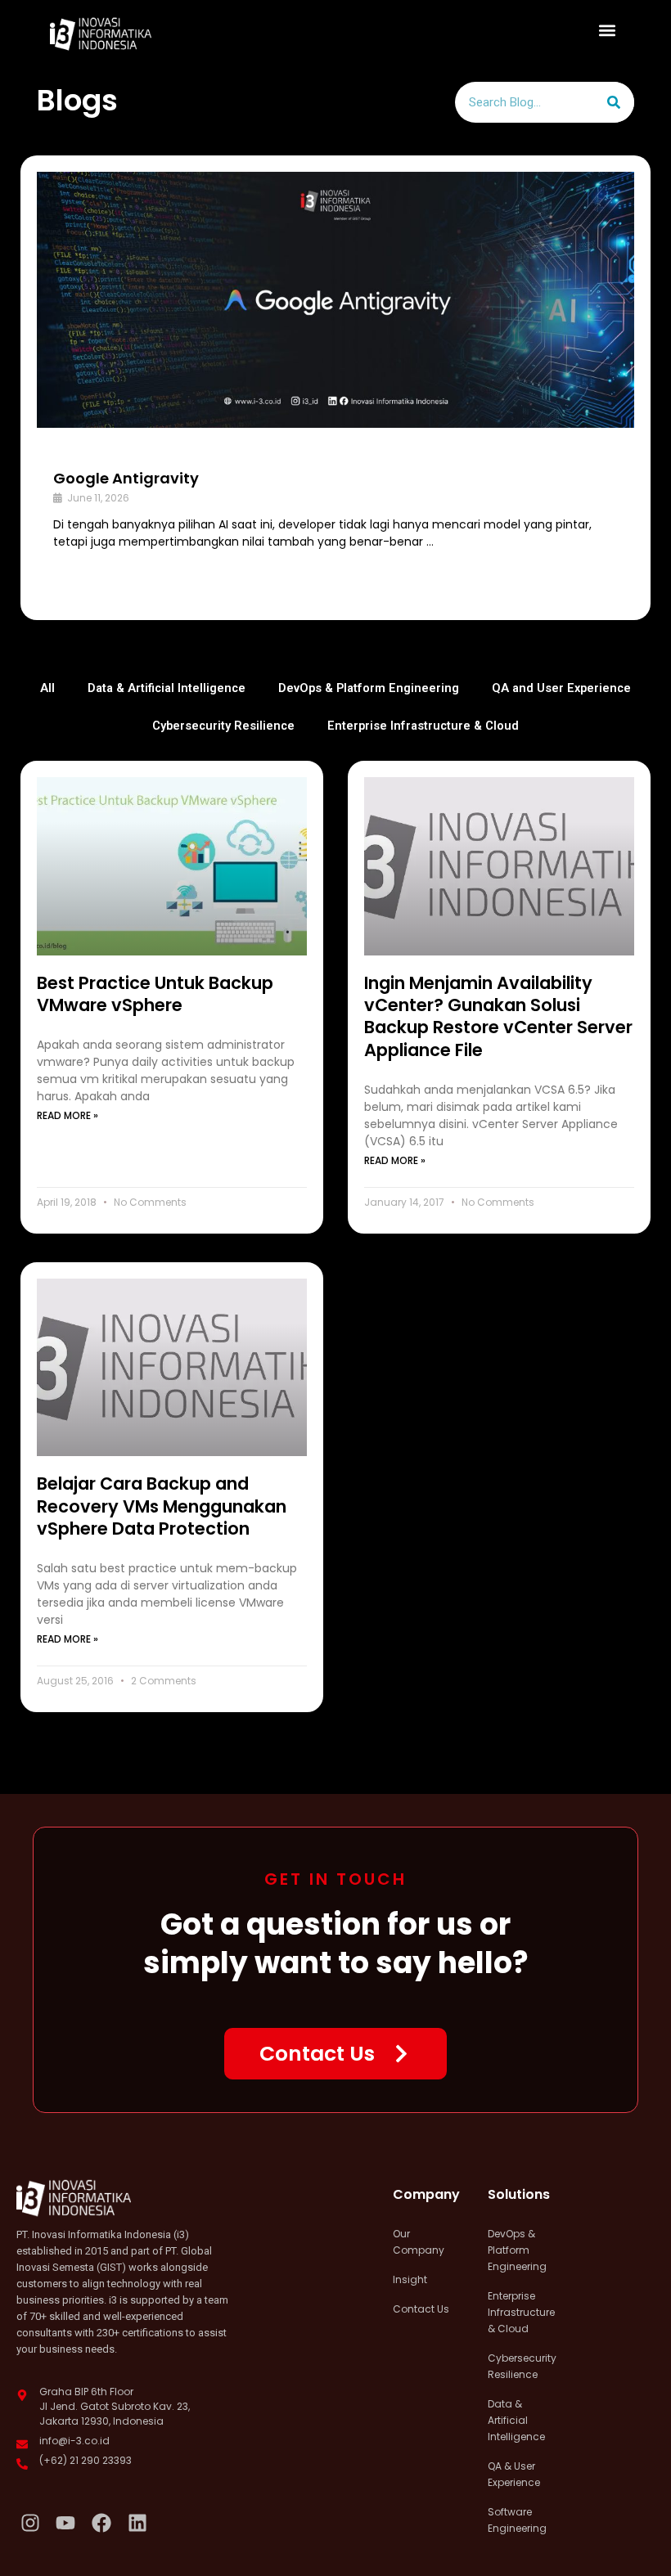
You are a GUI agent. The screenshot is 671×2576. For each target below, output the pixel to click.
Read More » (68, 1115)
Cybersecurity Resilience (223, 726)
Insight (410, 2279)
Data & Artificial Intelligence (167, 688)
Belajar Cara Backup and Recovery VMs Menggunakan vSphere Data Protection (162, 1506)
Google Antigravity (126, 478)
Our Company (419, 2242)
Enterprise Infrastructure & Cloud (423, 726)
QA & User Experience (514, 2474)
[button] (608, 30)
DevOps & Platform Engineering (369, 688)
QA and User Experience (561, 688)
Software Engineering (517, 2520)
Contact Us (421, 2309)
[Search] (614, 102)
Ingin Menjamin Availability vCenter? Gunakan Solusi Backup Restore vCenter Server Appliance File (498, 1016)
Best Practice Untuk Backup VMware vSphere (155, 994)
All (47, 688)
